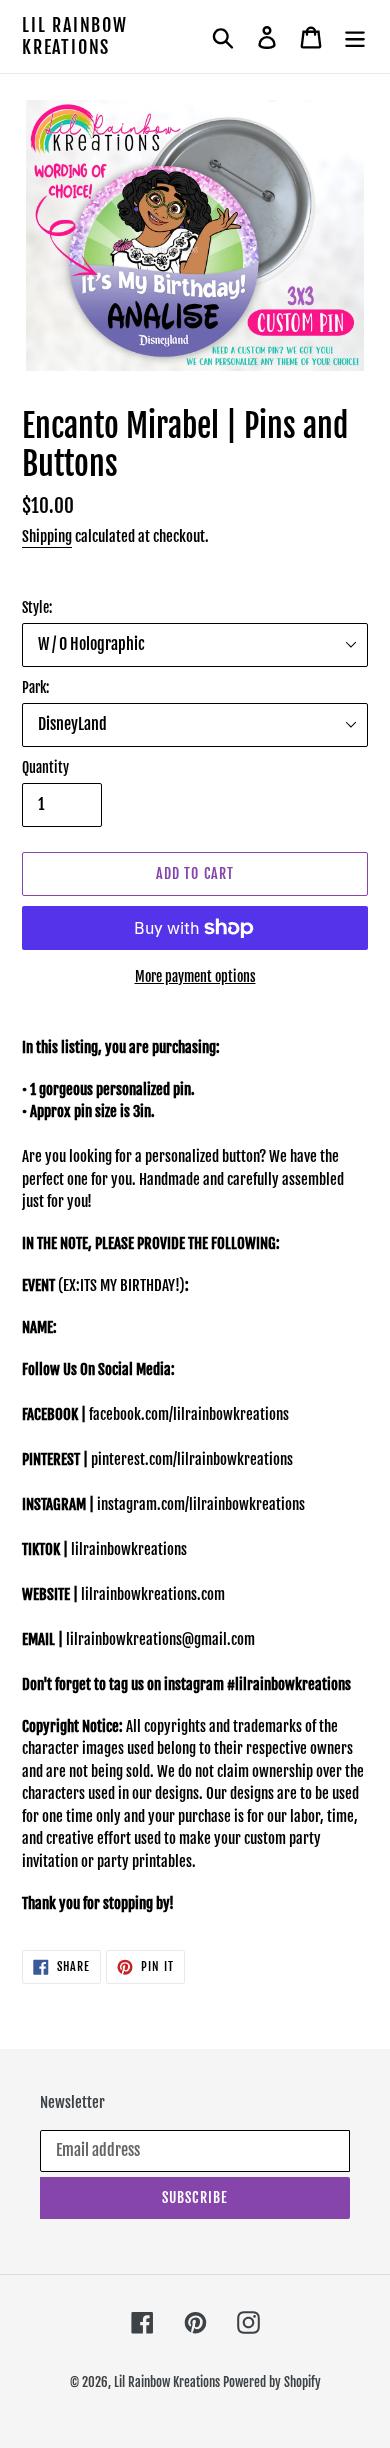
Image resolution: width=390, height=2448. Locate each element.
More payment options (195, 976)
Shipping (47, 536)
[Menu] (355, 37)
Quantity (45, 767)
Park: (35, 687)
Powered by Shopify (272, 2382)
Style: (37, 607)
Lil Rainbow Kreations (75, 36)
